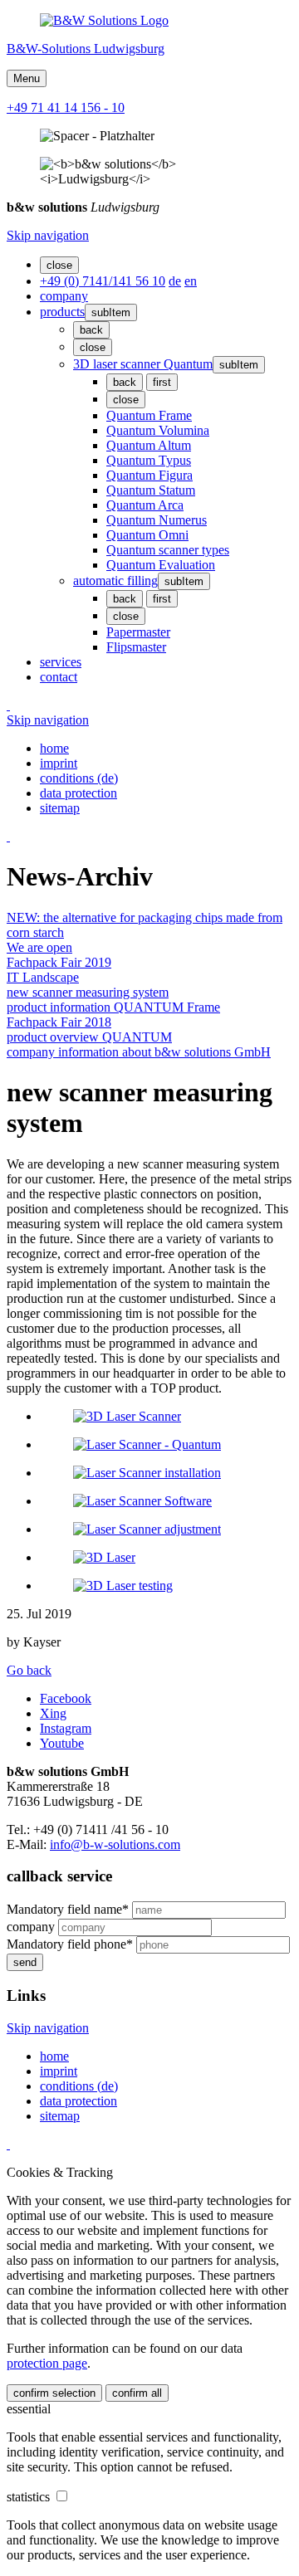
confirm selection (54, 2393)
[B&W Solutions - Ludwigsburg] (104, 20)
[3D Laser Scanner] (127, 1416)
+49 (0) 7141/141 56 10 (103, 281)
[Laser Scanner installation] (147, 1473)
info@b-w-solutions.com (115, 1844)
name (68, 1909)
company (32, 1927)
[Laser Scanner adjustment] (147, 1529)
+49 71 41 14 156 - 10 (66, 107)
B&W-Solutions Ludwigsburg (86, 49)
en (191, 281)
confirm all (137, 2393)
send (25, 1962)
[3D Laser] (104, 1557)
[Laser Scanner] (147, 1444)
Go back (29, 1670)
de (175, 281)
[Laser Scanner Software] (142, 1501)
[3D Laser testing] (123, 1586)
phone (70, 1944)
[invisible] (8, 705)
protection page (47, 2363)
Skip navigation (48, 235)
